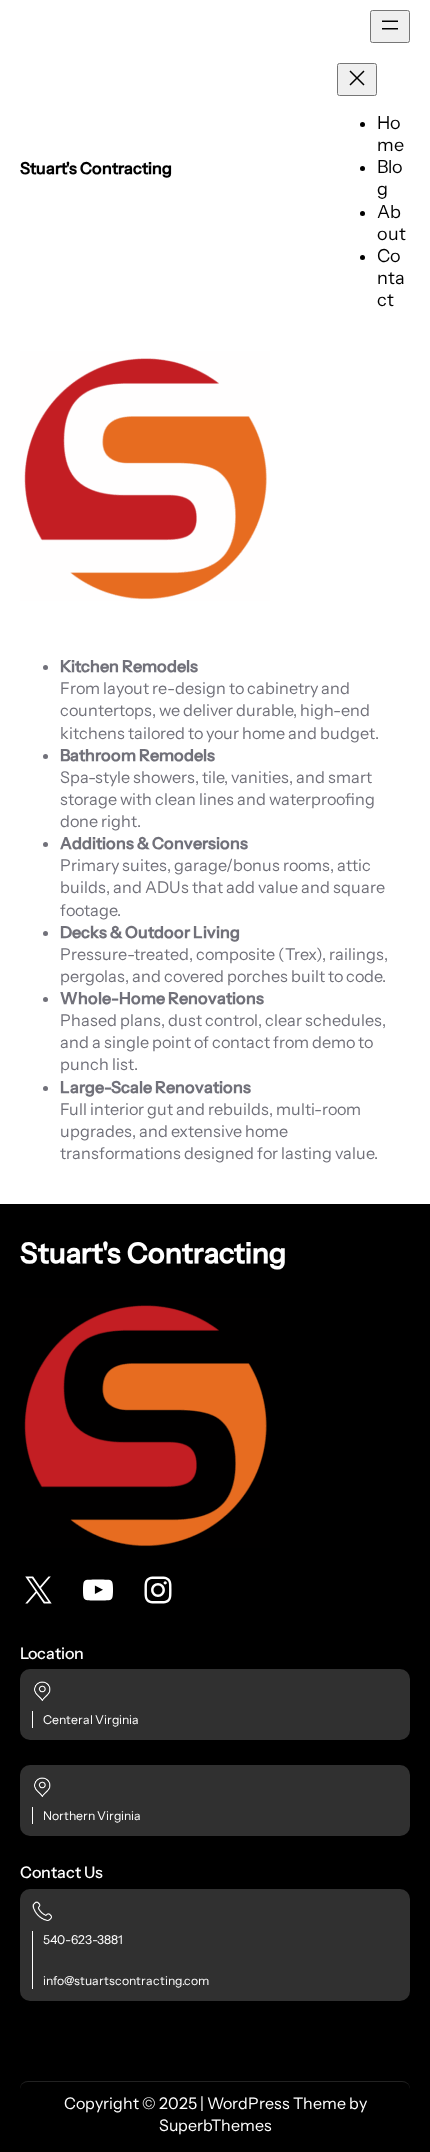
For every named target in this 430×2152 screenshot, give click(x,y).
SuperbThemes (215, 2125)
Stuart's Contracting (96, 168)
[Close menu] (357, 79)
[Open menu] (390, 26)
